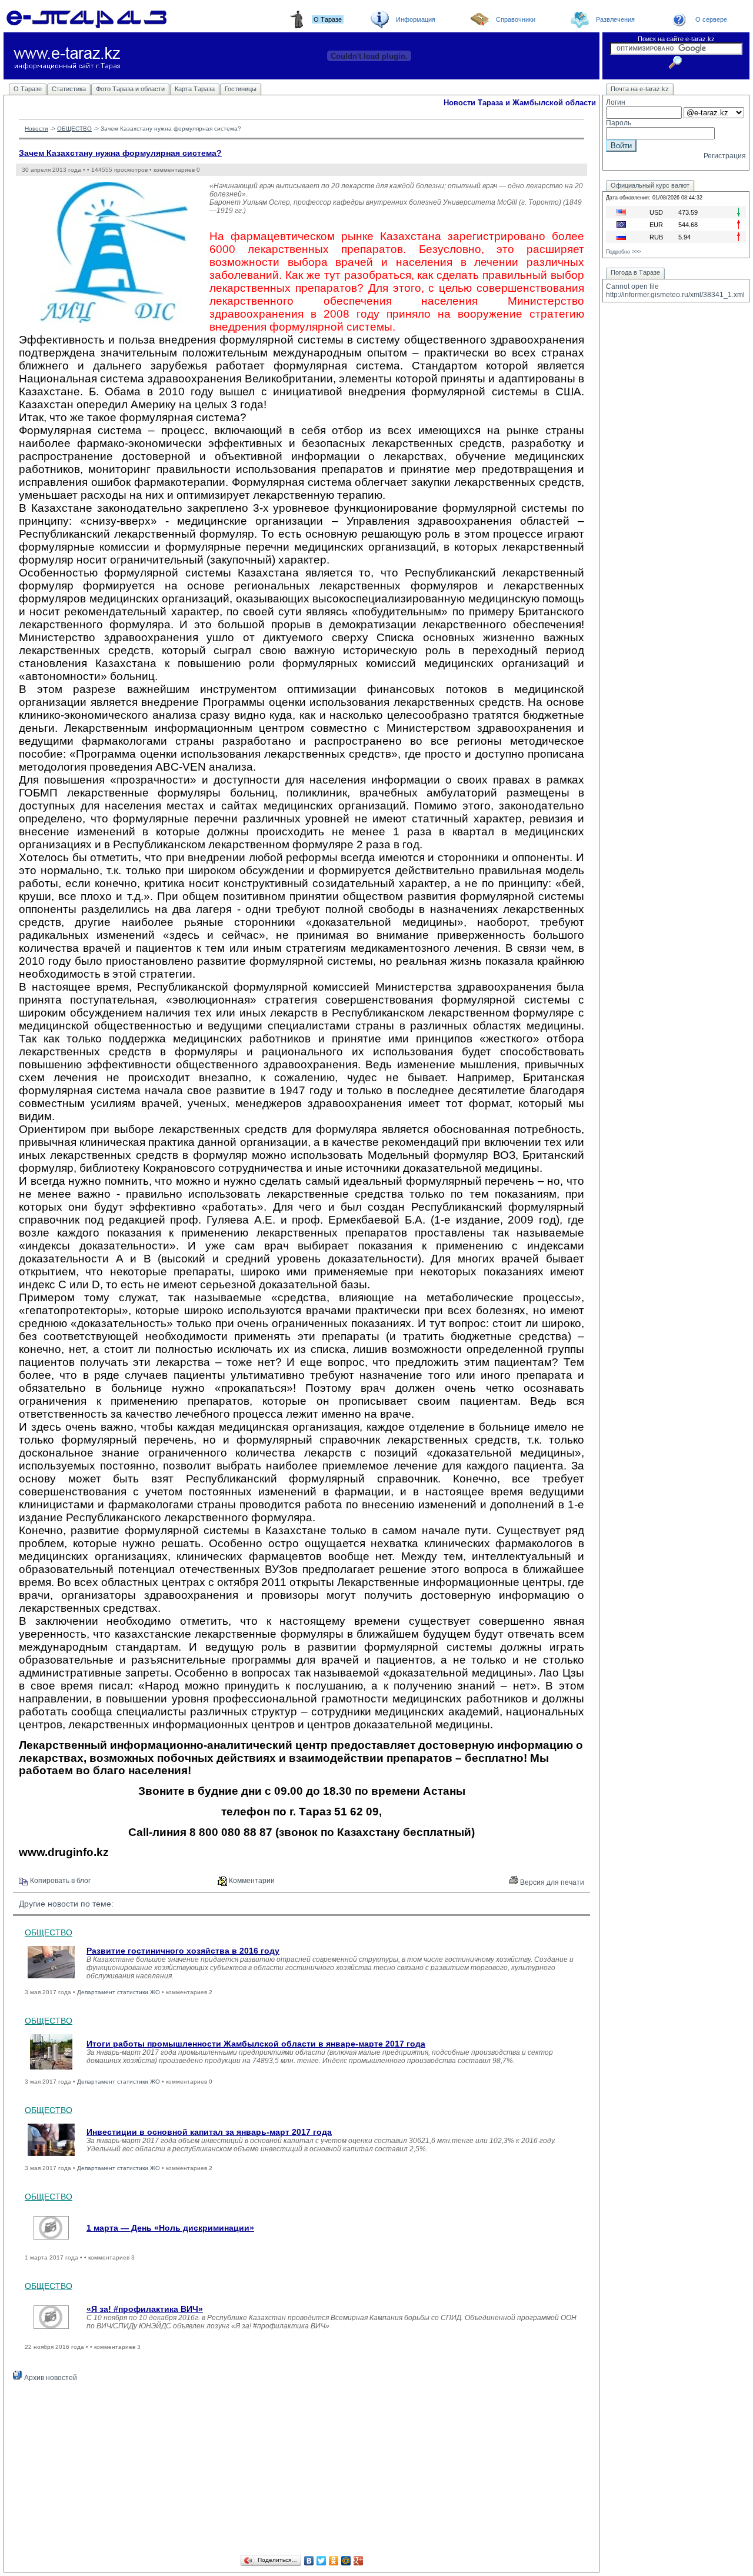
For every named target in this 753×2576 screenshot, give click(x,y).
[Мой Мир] (346, 2561)
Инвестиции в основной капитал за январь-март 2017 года (209, 2132)
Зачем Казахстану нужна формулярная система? (120, 153)
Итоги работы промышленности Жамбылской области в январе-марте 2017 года (256, 2044)
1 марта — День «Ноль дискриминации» (170, 2228)
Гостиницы (241, 89)
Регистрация (725, 156)
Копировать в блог (59, 1881)
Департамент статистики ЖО (119, 1992)
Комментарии (251, 1881)
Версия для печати (551, 1882)
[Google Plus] (359, 2561)
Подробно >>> (623, 252)
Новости (36, 129)
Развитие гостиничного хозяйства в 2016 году (183, 1951)
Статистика (69, 89)
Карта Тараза (195, 89)
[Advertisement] (301, 2470)
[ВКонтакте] (309, 2561)
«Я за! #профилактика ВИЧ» (145, 2309)
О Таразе (28, 89)
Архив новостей (50, 2378)
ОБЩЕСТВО (74, 129)
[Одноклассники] (334, 2561)
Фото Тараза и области (130, 89)
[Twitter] (321, 2561)
